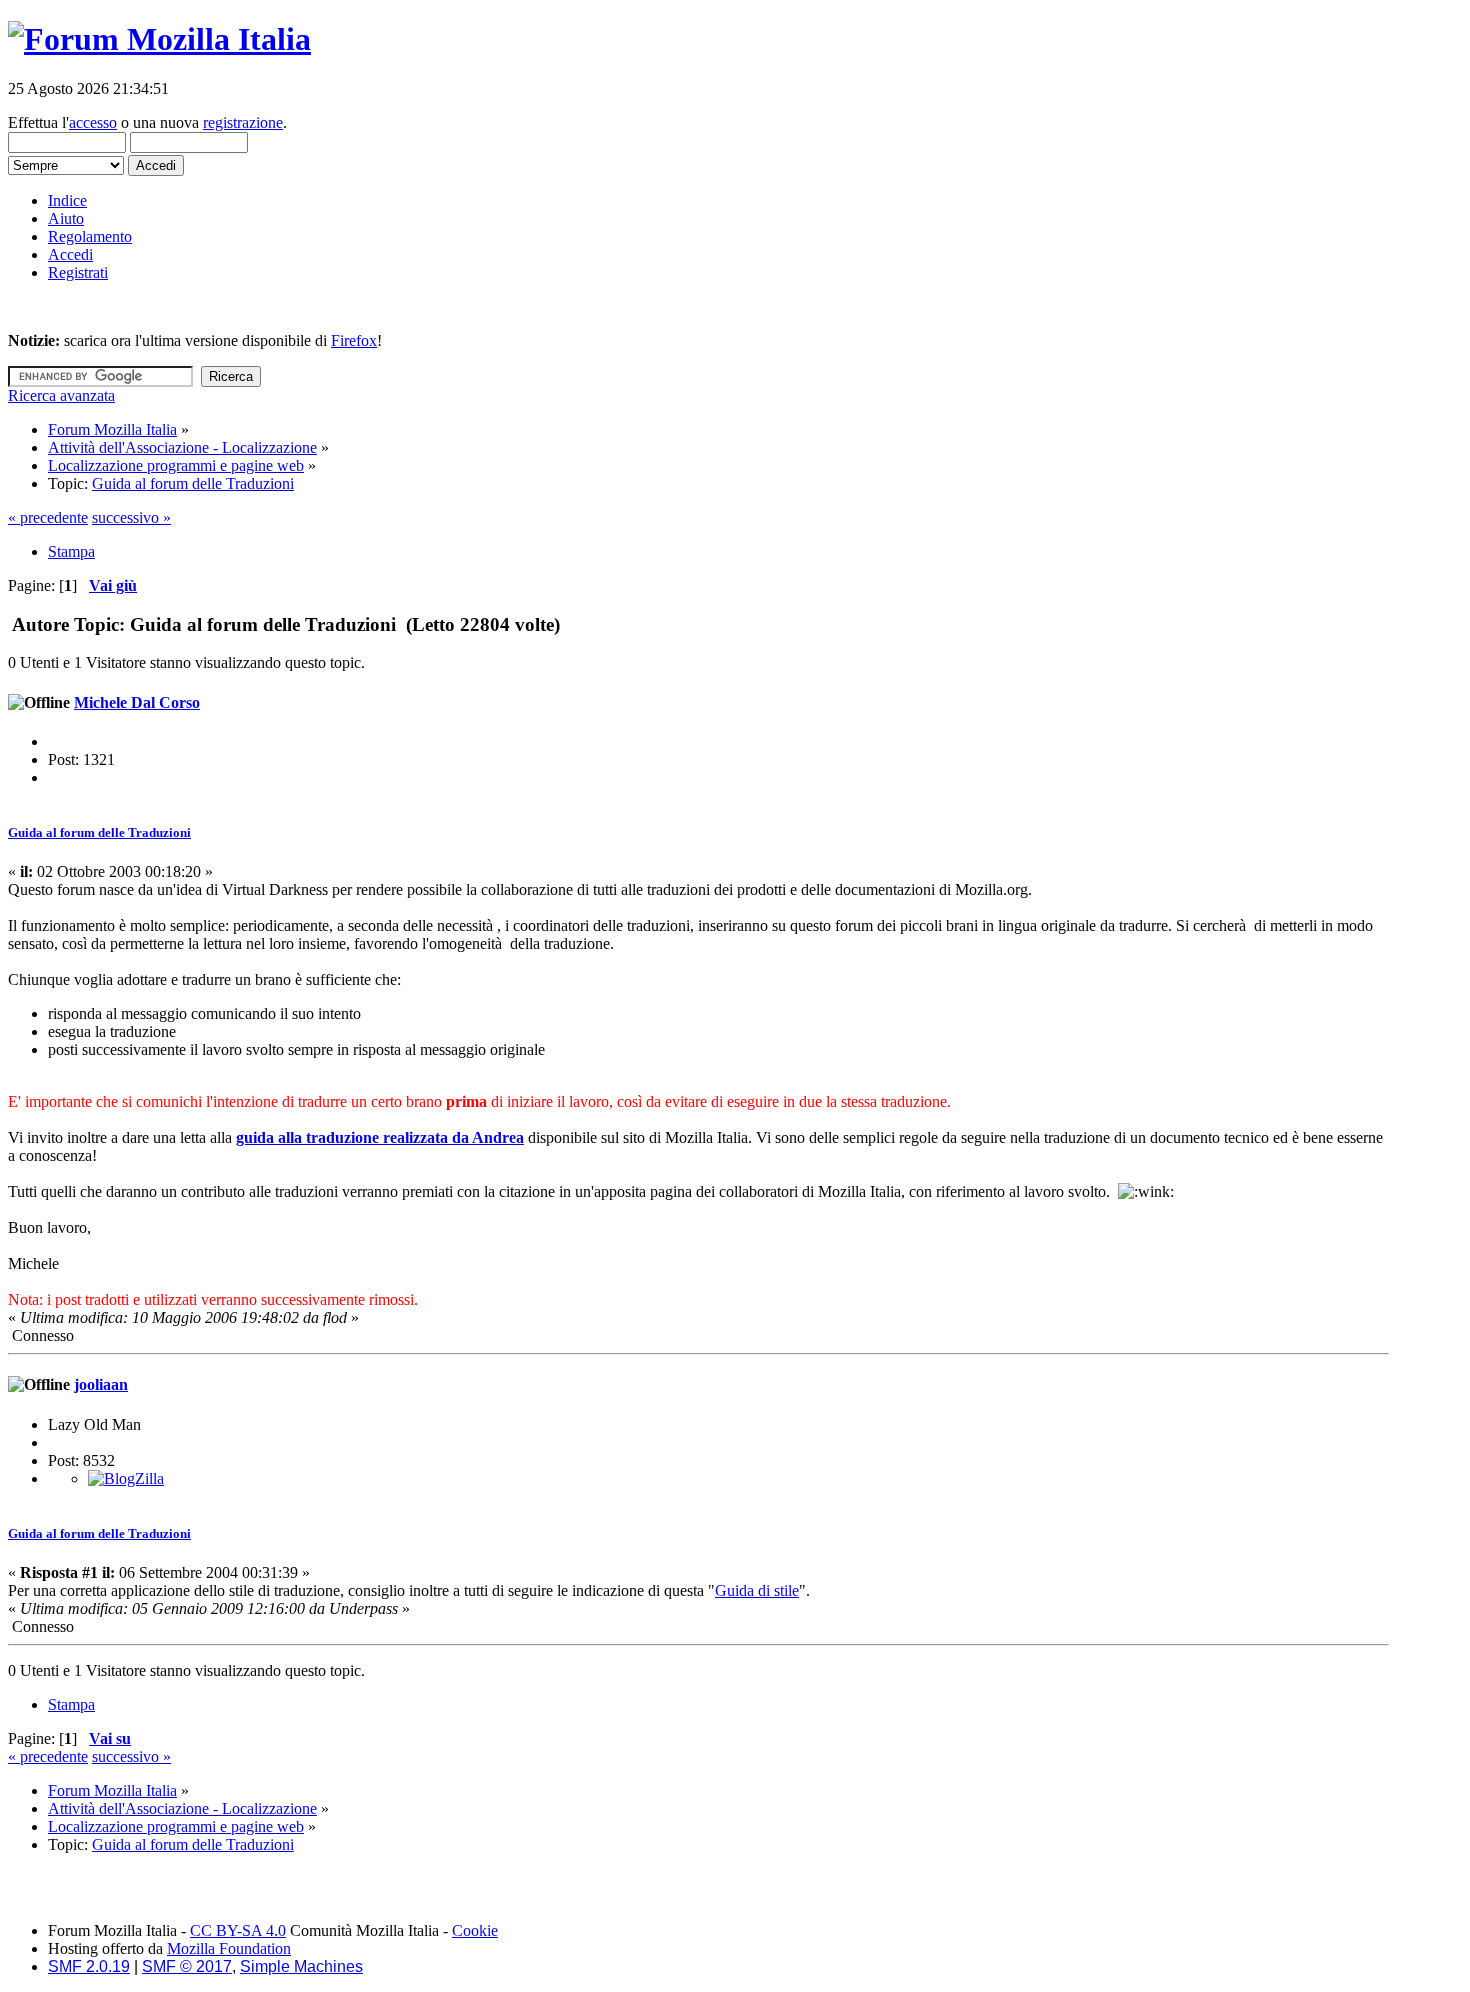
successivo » (131, 517)
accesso (93, 122)
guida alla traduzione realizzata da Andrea (380, 1137)
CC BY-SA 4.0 (238, 1930)
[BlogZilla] (126, 1478)
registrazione (243, 122)
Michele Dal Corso (137, 702)
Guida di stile (757, 1590)
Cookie (475, 1930)
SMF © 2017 (187, 1966)
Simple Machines (301, 1966)
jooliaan (101, 1384)
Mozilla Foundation (229, 1948)
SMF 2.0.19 (89, 1966)
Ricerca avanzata (61, 395)
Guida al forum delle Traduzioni (99, 832)
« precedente (48, 517)
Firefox (354, 340)
